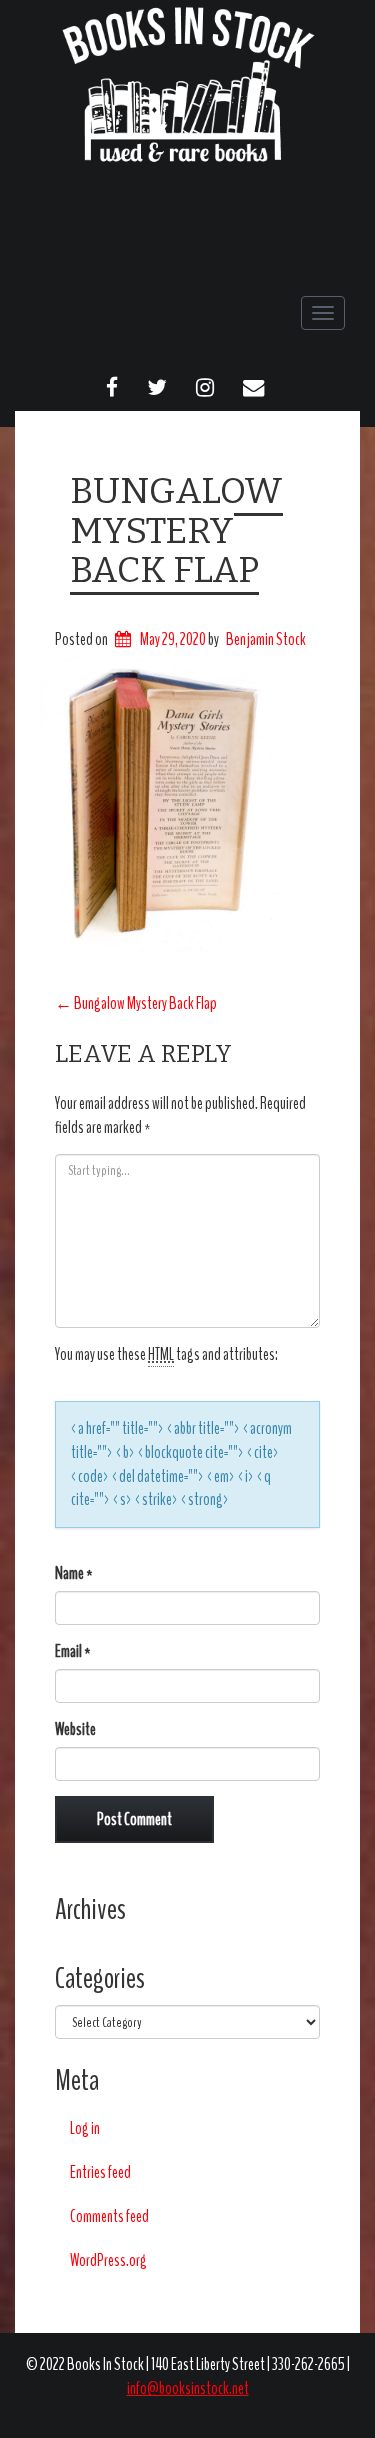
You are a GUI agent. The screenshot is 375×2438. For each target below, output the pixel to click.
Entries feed (100, 2172)
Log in (85, 2128)
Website (75, 1729)
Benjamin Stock (266, 639)
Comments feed (109, 2216)
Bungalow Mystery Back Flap (176, 530)
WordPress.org (108, 2260)
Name (74, 1573)
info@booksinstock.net (188, 2388)
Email (73, 1651)
